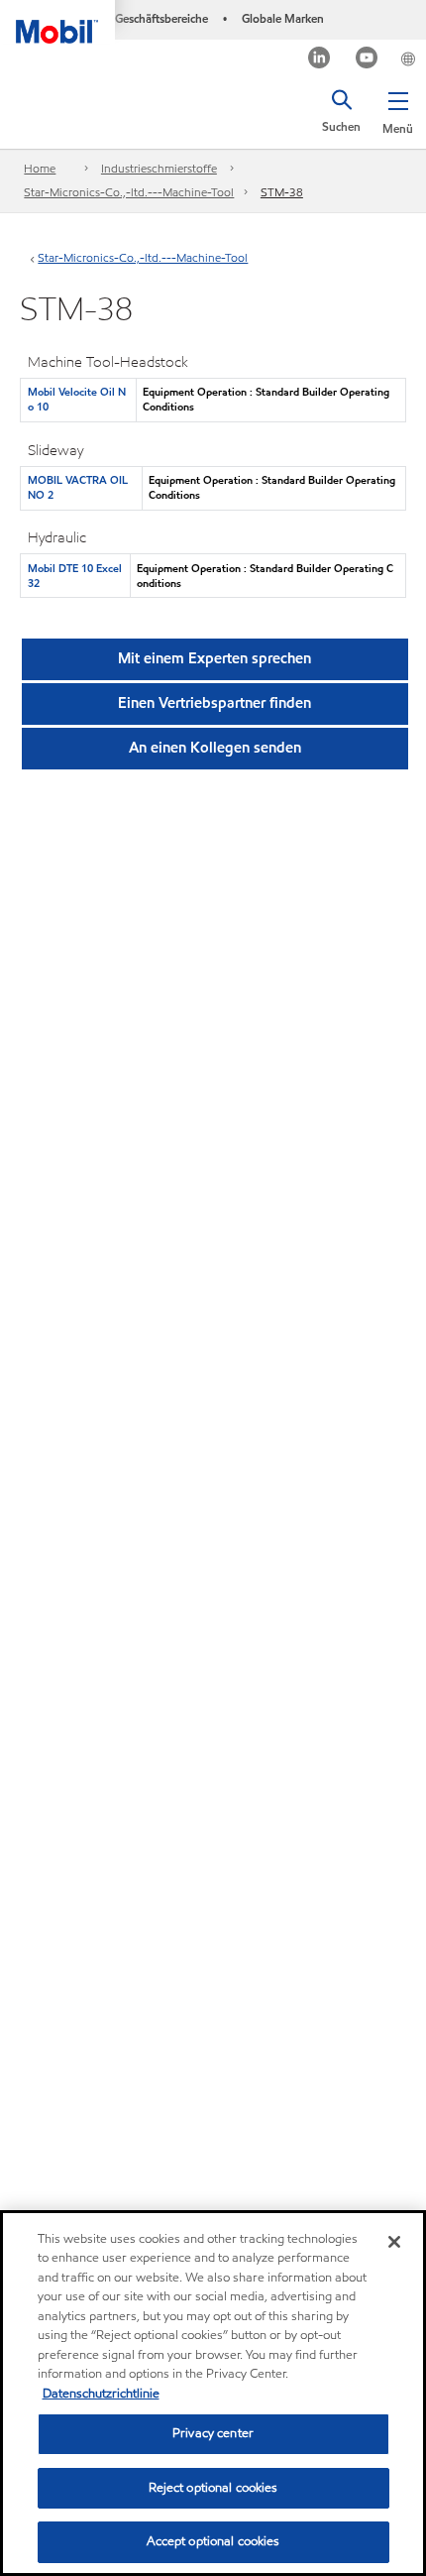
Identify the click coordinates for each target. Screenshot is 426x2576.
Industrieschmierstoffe (159, 168)
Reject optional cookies (213, 2488)
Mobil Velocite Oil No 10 (77, 399)
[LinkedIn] (319, 60)
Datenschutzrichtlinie (101, 2394)
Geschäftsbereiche (161, 18)
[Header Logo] (57, 22)
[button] (398, 109)
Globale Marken (283, 18)
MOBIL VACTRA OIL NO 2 (78, 487)
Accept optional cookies (213, 2541)
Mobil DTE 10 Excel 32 (75, 576)
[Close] (394, 2242)
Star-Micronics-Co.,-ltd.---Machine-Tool (129, 192)
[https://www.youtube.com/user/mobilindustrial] (367, 60)
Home (40, 168)
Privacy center (213, 2433)
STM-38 (282, 192)
